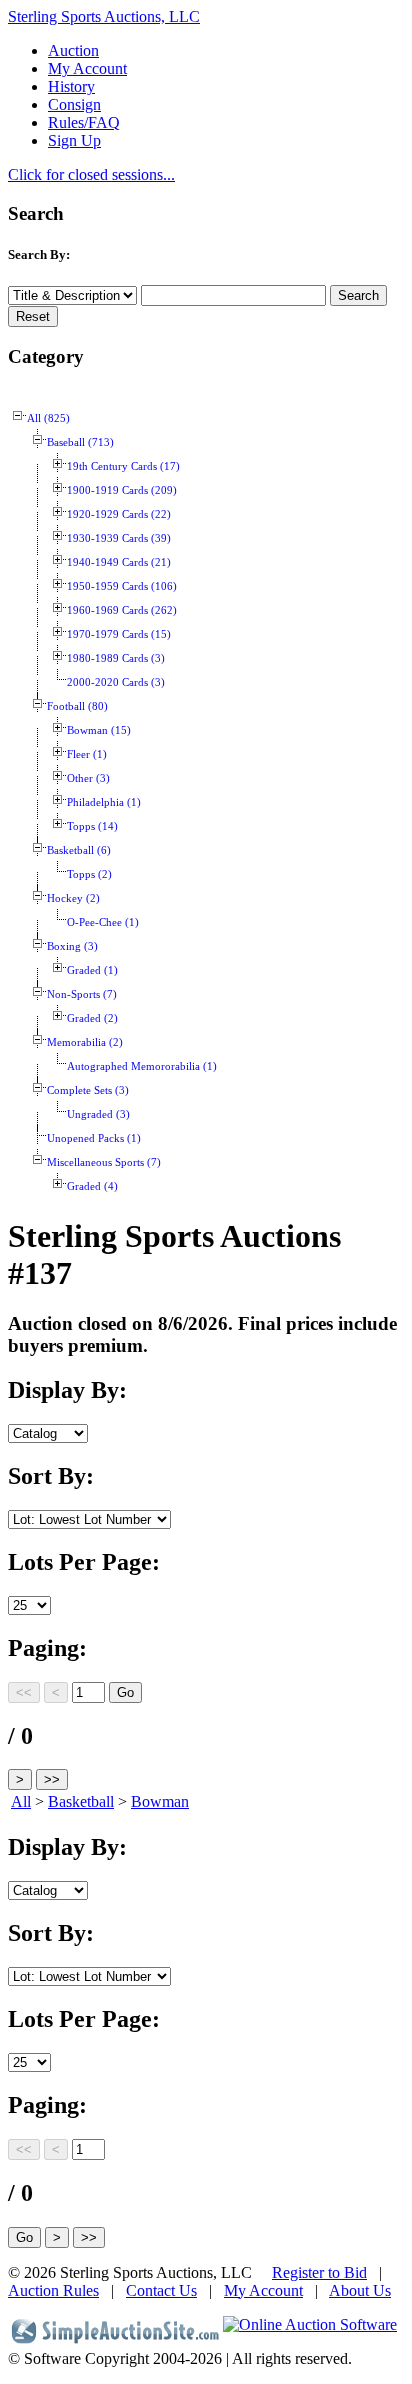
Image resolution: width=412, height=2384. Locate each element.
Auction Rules (53, 2290)
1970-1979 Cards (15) (119, 634)
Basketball (81, 1801)
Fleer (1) (87, 754)
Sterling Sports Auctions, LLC (104, 16)
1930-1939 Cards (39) (119, 538)
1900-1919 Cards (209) (122, 490)
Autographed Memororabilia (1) (142, 1066)
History (71, 86)
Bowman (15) (99, 730)
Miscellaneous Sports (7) (104, 1162)
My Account (87, 68)
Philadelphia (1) (104, 802)
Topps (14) (92, 826)
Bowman (160, 1801)
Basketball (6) (79, 850)
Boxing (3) (72, 946)
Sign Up (74, 140)
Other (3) (88, 778)
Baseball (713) (80, 442)
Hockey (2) (73, 898)
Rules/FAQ (84, 122)
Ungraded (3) (98, 1114)
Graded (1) (92, 970)
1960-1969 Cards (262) (122, 610)
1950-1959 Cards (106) (122, 586)
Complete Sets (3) (88, 1090)
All (21, 1801)
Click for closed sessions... (91, 174)
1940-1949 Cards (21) (119, 562)
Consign (74, 104)
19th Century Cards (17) (123, 466)
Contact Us (161, 2290)
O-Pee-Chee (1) (103, 922)
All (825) (48, 418)
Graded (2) (92, 1018)
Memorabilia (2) (85, 1042)
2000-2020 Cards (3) (116, 682)
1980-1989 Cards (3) (116, 658)
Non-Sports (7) (82, 994)
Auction (73, 50)
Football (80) (77, 706)
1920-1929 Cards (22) (119, 514)
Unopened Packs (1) (94, 1138)
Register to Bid (319, 2272)
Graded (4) (92, 1186)
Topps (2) (89, 874)
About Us (360, 2290)
